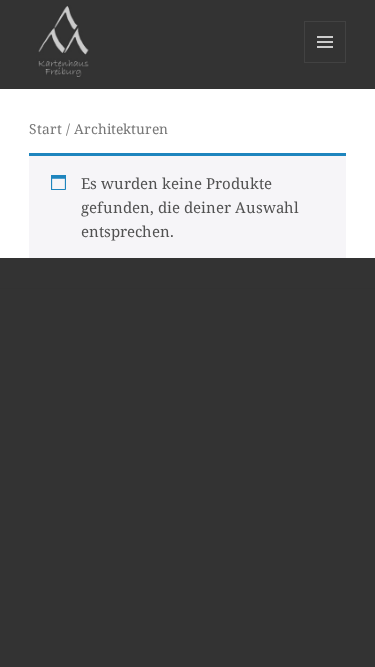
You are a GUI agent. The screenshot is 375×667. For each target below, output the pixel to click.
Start (45, 128)
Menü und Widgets (325, 62)
